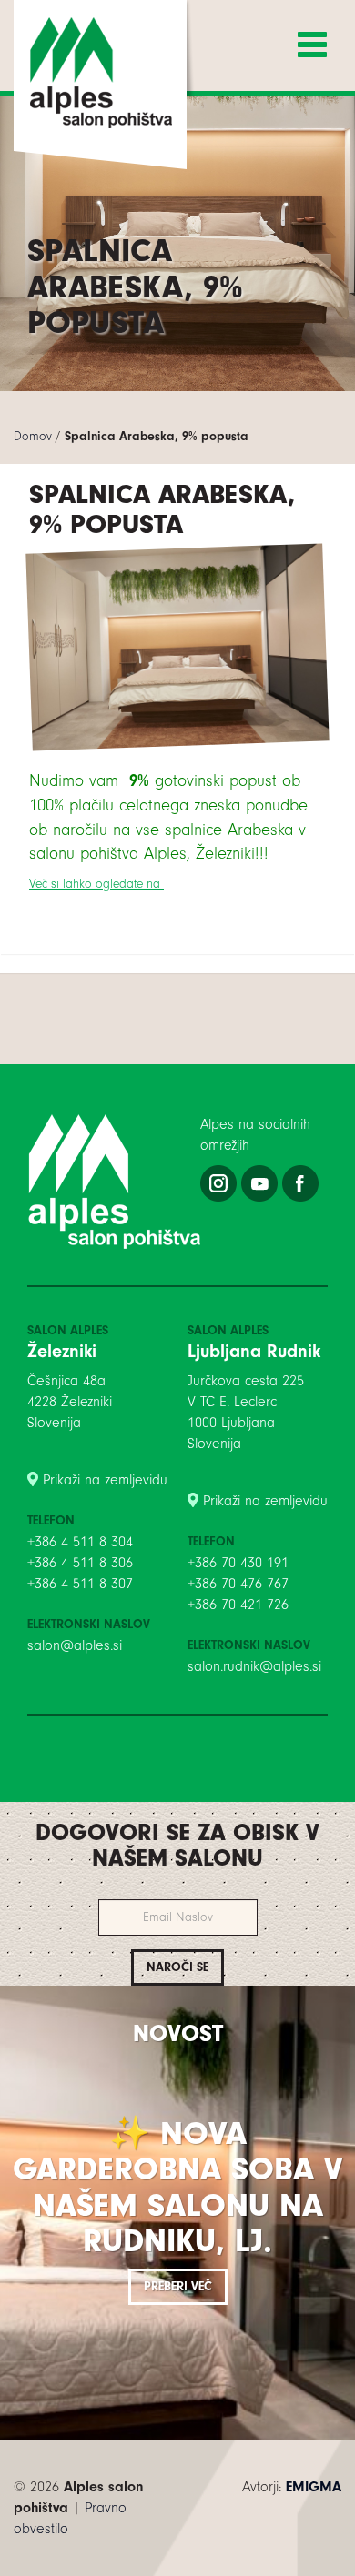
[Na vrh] (177, 2567)
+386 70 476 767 (238, 1584)
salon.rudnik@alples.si (254, 1666)
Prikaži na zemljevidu (105, 1480)
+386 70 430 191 (238, 1563)
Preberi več (178, 2286)
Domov (33, 436)
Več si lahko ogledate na (96, 884)
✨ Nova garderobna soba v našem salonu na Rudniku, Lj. (177, 2188)
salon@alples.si (75, 1645)
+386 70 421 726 (238, 1605)
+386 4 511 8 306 (80, 1563)
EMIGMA (314, 2487)
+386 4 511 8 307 (80, 1584)
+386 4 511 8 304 (80, 1542)
